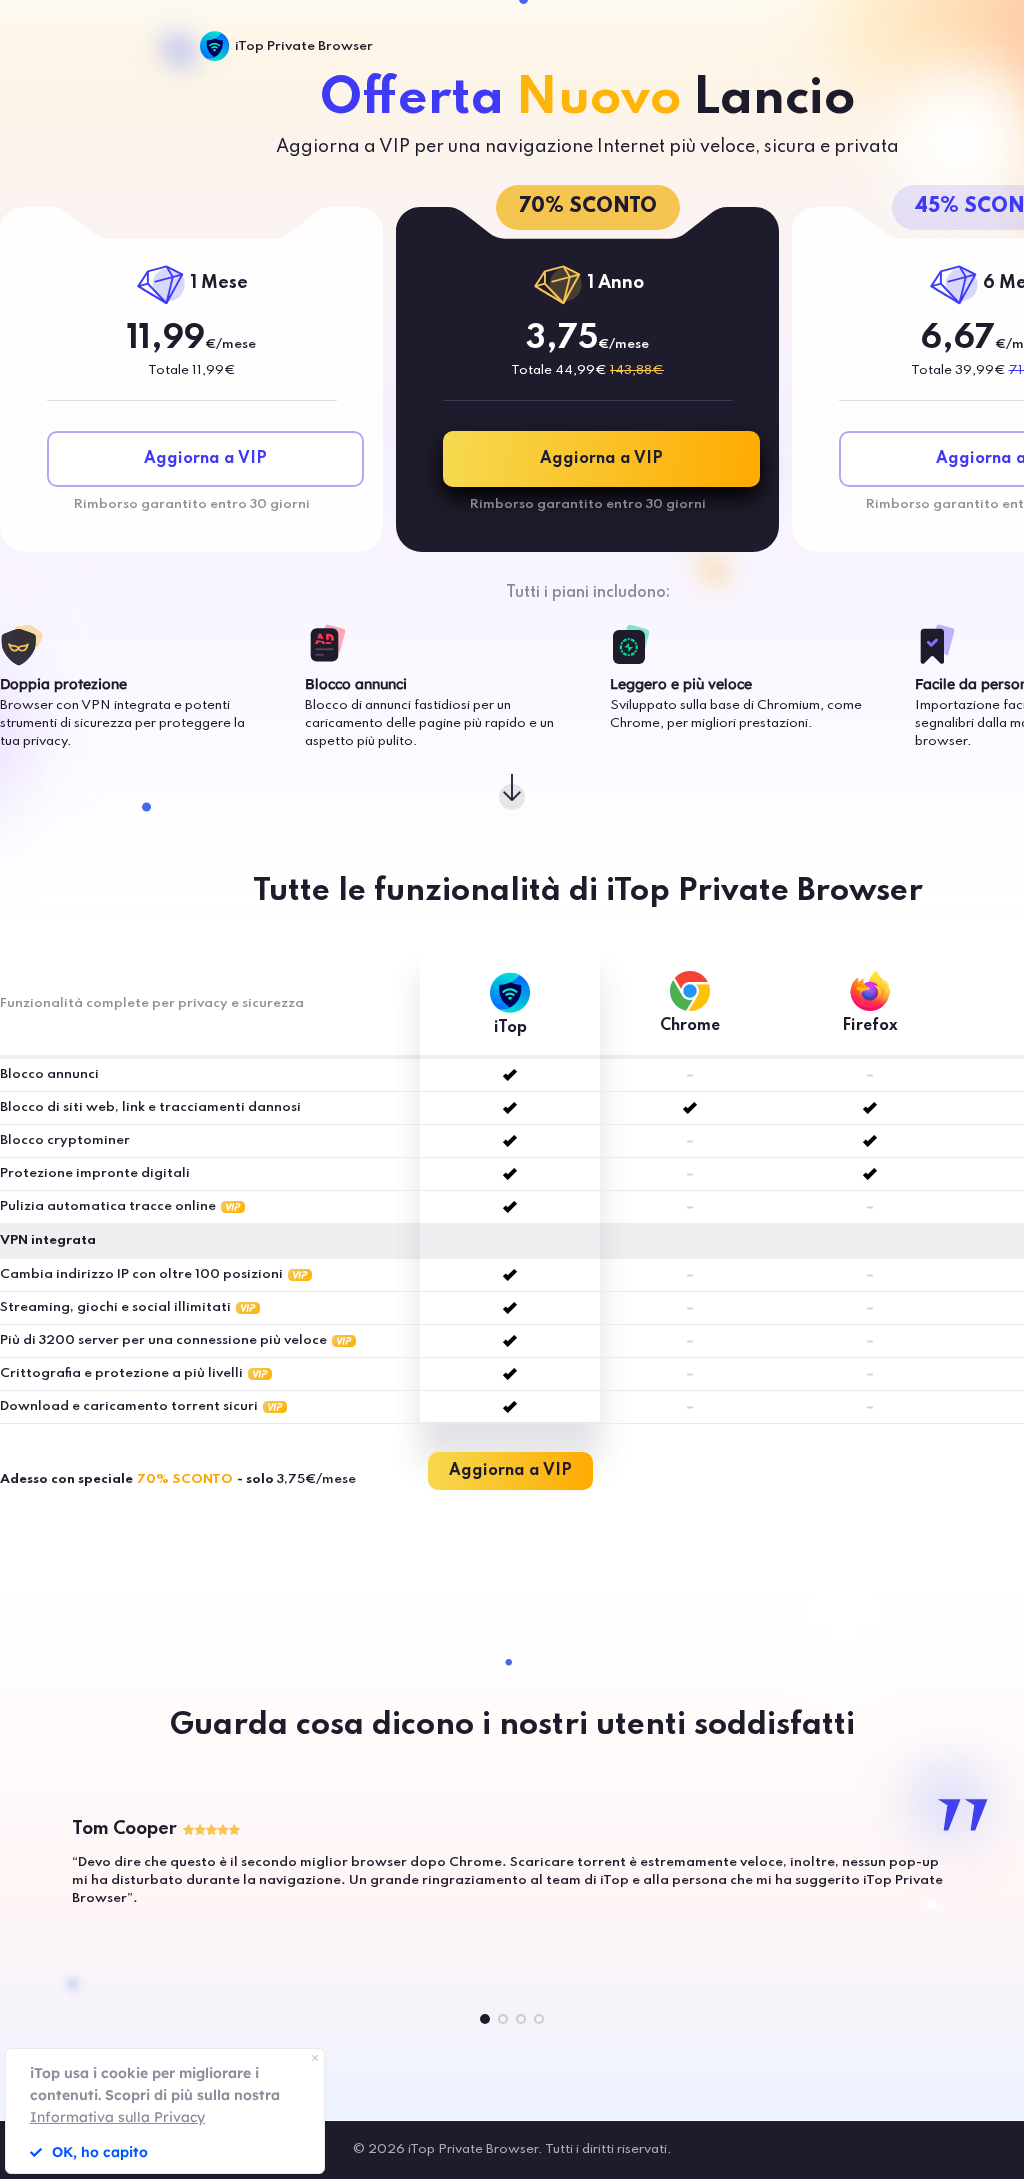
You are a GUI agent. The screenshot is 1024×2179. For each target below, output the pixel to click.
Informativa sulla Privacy (117, 2117)
